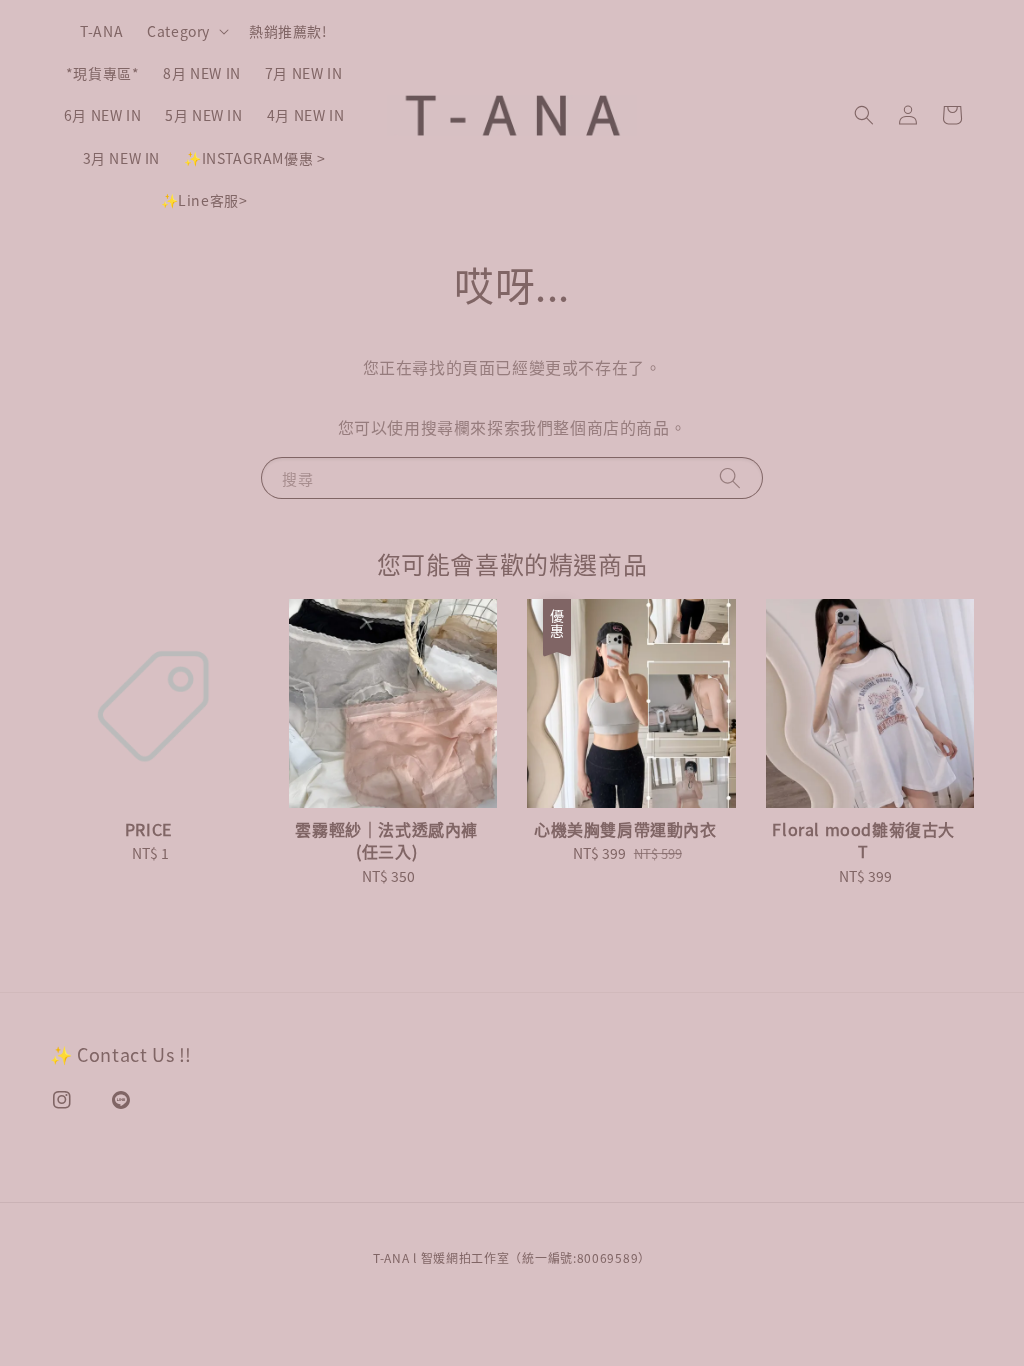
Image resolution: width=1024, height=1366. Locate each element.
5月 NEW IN (203, 115)
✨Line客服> (204, 200)
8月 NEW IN (201, 73)
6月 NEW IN (102, 115)
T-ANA (101, 31)
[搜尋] (730, 477)
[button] (864, 115)
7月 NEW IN (303, 73)
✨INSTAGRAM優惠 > (254, 158)
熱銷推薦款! (288, 31)
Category (178, 31)
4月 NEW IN (305, 115)
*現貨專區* (103, 73)
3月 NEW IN (121, 158)
